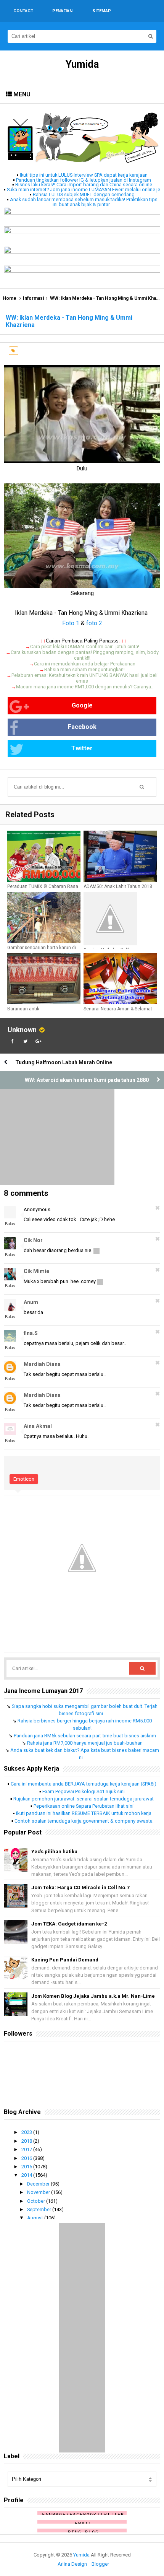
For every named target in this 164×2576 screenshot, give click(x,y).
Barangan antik (23, 1009)
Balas (10, 1224)
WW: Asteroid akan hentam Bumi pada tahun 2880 (87, 1080)
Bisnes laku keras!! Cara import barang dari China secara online (84, 185)
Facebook (82, 727)
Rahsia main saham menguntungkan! (84, 669)
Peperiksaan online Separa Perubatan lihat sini (84, 1806)
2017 (27, 2149)
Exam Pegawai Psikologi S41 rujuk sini (84, 1791)
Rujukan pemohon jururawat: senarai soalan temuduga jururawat (84, 1799)
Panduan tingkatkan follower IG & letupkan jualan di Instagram (84, 180)
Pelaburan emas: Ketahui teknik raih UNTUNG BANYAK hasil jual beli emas (84, 678)
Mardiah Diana (42, 1364)
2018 (27, 2141)
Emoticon (24, 1479)
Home (10, 298)
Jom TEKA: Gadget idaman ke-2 (69, 1924)
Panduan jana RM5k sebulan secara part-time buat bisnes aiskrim (85, 1736)
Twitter (82, 748)
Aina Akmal (38, 1426)
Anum (31, 1302)
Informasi (33, 298)
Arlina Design (72, 2564)
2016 (27, 2158)
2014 (27, 2175)
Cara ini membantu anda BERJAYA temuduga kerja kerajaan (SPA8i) (84, 1784)
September (40, 2209)
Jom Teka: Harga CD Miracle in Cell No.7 (80, 1887)
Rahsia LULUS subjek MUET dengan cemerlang (84, 194)
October (37, 2201)
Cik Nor (33, 1240)
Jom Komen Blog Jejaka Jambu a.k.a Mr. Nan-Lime (93, 1996)
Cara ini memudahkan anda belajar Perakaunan (85, 664)
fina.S (31, 1333)
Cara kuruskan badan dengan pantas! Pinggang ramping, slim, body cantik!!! (85, 655)
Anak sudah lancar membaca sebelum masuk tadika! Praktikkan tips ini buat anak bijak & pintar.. (84, 202)
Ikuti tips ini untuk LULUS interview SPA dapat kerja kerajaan (84, 175)
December (39, 2184)
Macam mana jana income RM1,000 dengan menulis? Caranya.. (85, 687)
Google (82, 705)
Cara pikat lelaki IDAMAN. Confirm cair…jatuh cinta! (85, 646)
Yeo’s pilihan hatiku (54, 1851)
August (36, 2218)
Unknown (22, 1030)
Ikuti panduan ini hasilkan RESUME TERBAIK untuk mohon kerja (84, 1813)
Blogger (100, 2564)
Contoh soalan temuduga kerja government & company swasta (84, 1821)
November (39, 2192)
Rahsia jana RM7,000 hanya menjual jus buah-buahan (85, 1743)
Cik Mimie (36, 1271)
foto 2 (94, 623)
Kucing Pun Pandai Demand (65, 1960)
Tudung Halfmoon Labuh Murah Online (64, 1062)
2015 (27, 2167)
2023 (27, 2132)
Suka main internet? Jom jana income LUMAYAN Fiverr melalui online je (84, 189)
